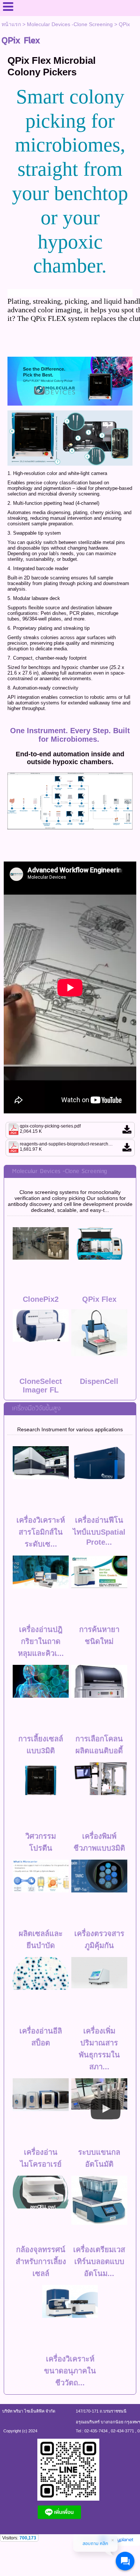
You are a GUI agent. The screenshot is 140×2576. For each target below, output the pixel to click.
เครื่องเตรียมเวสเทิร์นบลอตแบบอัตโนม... (99, 2261)
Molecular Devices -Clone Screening (70, 24)
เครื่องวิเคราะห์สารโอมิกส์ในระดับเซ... (41, 1532)
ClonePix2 (41, 1299)
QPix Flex (99, 1299)
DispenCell (99, 1381)
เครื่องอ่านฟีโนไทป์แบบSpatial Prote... (99, 1531)
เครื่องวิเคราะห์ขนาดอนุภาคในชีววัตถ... (70, 2371)
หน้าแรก (11, 24)
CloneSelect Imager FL (41, 1386)
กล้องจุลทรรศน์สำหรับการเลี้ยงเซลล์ (41, 2261)
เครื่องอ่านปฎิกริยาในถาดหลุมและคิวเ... (41, 1641)
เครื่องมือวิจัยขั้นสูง (36, 1409)
